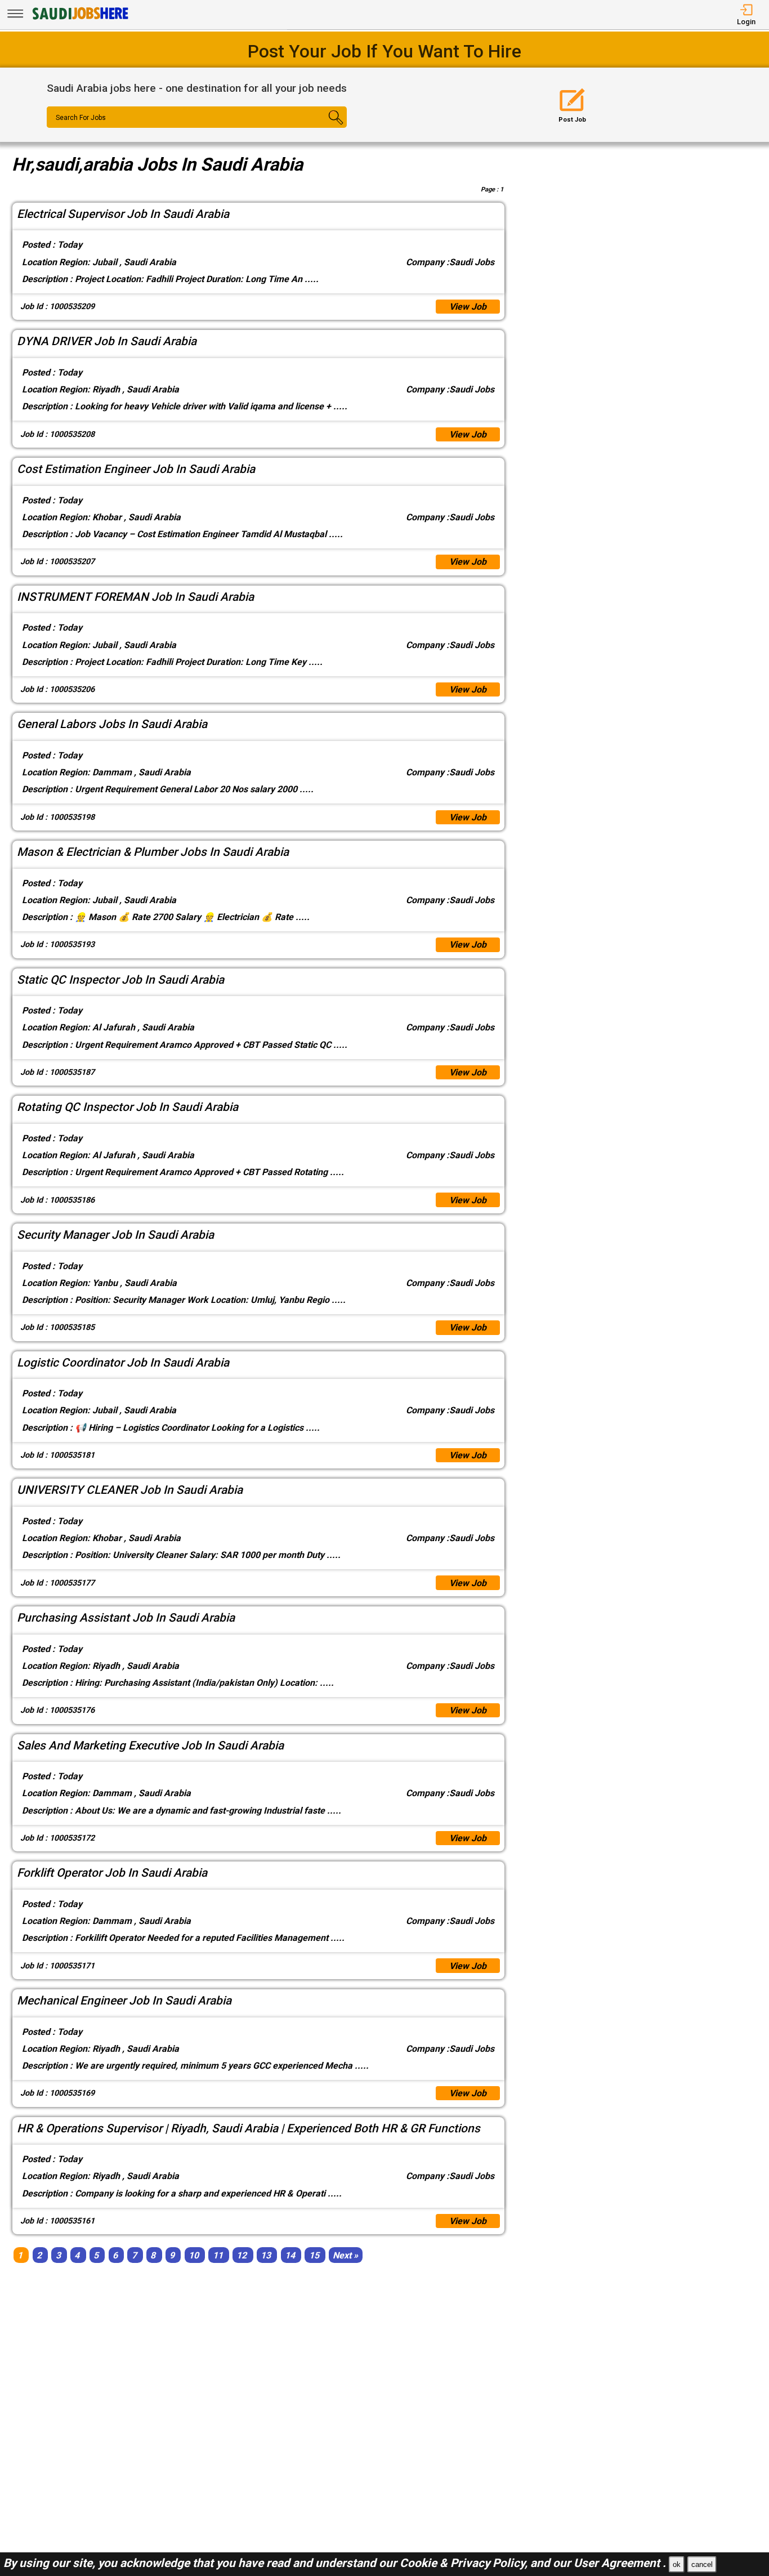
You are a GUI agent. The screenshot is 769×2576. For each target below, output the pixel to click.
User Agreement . (620, 2563)
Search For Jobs (81, 118)
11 (218, 2255)
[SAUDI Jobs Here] (79, 19)
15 (314, 2255)
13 (266, 2255)
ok (677, 2564)
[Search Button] (322, 127)
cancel (702, 2564)
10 (194, 2255)
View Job (468, 307)
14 (290, 2255)
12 (242, 2255)
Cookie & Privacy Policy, (465, 2563)
